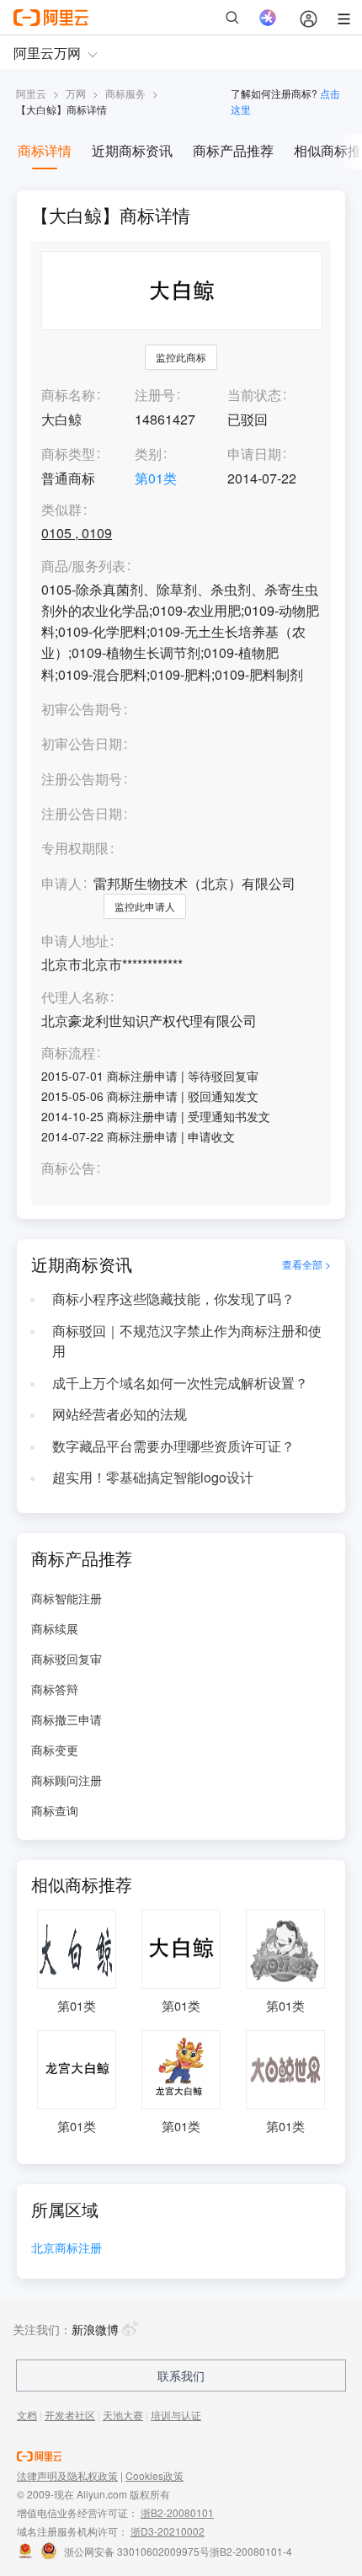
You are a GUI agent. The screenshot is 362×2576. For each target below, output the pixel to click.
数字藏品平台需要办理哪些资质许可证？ (173, 1446)
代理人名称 (75, 998)
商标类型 (68, 454)
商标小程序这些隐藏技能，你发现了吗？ (173, 1299)
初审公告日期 (82, 743)
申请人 (61, 883)
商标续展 (55, 1628)
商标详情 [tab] (45, 150)
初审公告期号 (82, 709)
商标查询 (55, 1810)
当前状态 (254, 395)
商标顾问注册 (67, 1780)
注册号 (155, 395)
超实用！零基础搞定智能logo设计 (153, 1477)
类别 (148, 454)
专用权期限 (75, 848)
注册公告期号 (82, 779)
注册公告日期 (82, 813)
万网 (76, 93)
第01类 (156, 478)
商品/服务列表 (83, 567)
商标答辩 (55, 1689)
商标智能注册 (67, 1598)
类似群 (61, 510)
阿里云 (31, 93)
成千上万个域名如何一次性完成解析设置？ (180, 1383)
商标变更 (55, 1750)
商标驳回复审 (67, 1659)
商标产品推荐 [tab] (233, 150)
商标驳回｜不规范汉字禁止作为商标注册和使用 (187, 1341)
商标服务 (125, 93)
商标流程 (68, 1053)
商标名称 (68, 395)
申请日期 (254, 454)
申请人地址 (75, 941)
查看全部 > (306, 1264)
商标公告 (68, 1169)
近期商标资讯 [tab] (132, 150)
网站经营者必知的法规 (120, 1414)
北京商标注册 (67, 2249)
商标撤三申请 (67, 1719)
